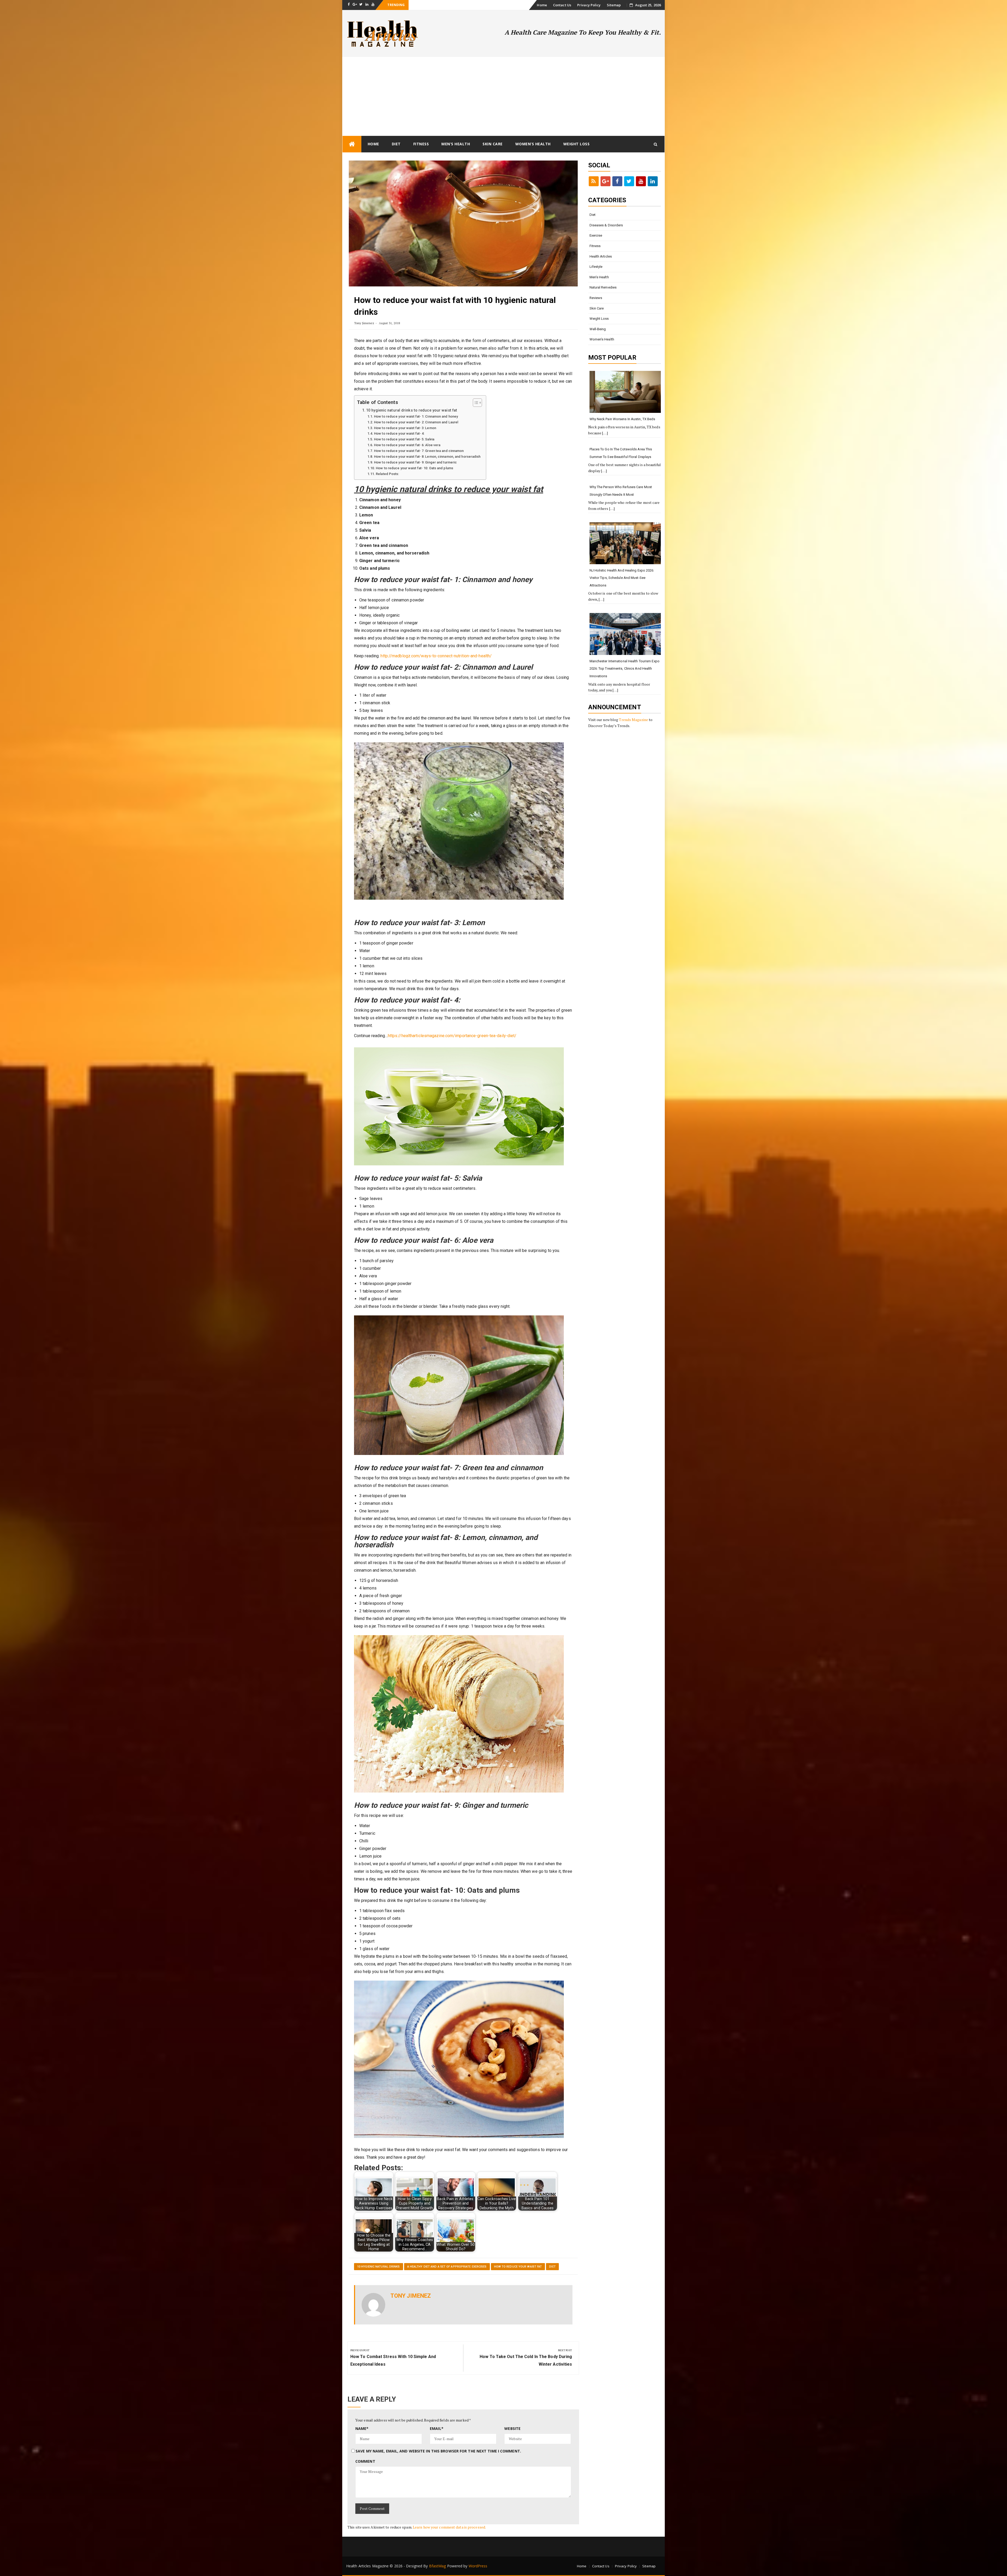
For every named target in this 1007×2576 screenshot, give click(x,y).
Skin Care (493, 144)
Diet (396, 144)
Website (512, 2428)
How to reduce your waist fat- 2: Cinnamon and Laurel (416, 422)
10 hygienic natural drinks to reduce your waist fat (412, 410)
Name (362, 2428)
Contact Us (562, 5)
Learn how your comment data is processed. (449, 2527)
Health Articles (601, 256)
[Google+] (606, 181)
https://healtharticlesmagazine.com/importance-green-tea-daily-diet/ (452, 1036)
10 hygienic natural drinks (379, 2267)
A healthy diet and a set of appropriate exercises (447, 2267)
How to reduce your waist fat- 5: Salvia (404, 439)
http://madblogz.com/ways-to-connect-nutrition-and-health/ (436, 656)
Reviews (596, 298)
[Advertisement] (504, 96)
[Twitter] (629, 181)
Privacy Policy (589, 5)
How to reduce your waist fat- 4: (399, 433)
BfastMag (438, 2566)
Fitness (421, 144)
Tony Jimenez (364, 323)
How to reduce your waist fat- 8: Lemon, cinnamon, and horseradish (427, 457)
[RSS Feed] (594, 181)
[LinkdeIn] (653, 181)
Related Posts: (387, 474)
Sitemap (614, 5)
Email (437, 2428)
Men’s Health (456, 144)
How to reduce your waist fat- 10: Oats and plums (414, 468)
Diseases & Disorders (606, 225)
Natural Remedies (603, 287)
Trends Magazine (633, 720)
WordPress (478, 2566)
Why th (416, 5)
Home (542, 5)
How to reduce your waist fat (518, 2267)
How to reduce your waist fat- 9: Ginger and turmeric (415, 462)
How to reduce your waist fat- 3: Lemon (405, 428)
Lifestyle (596, 267)
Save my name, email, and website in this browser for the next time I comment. (438, 2451)
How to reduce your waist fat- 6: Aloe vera (407, 445)
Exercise (596, 235)
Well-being (598, 329)
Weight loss (577, 144)
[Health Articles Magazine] (352, 144)
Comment (365, 2461)
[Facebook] (617, 181)
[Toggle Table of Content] (475, 403)
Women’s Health (533, 144)
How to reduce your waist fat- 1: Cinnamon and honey (416, 416)
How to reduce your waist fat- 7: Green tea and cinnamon (419, 451)
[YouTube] (641, 181)
